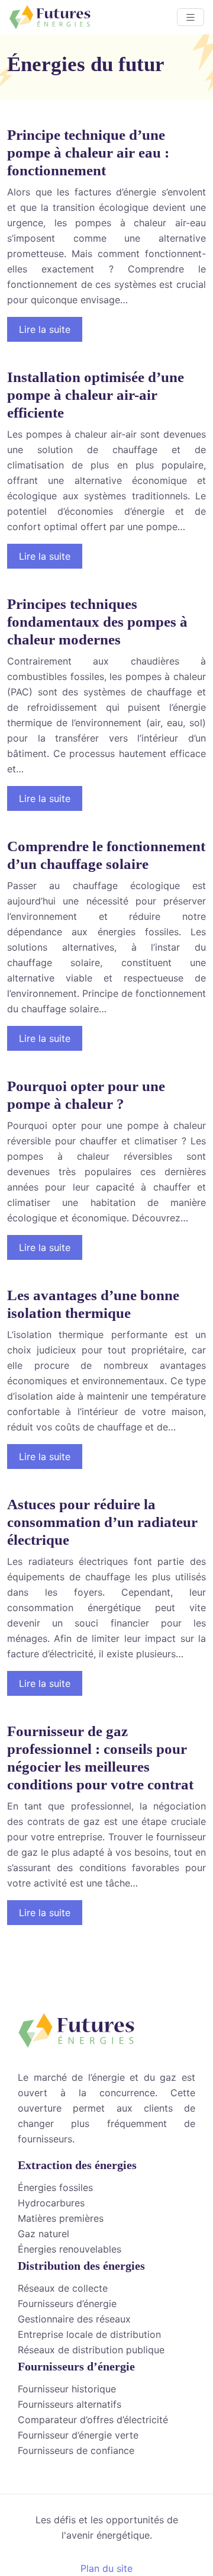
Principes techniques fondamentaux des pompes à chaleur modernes (97, 622)
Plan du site (106, 2568)
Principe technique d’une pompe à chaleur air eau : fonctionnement (88, 153)
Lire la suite (45, 329)
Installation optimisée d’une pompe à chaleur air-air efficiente (96, 395)
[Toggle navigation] (191, 17)
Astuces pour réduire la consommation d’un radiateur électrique (102, 1522)
